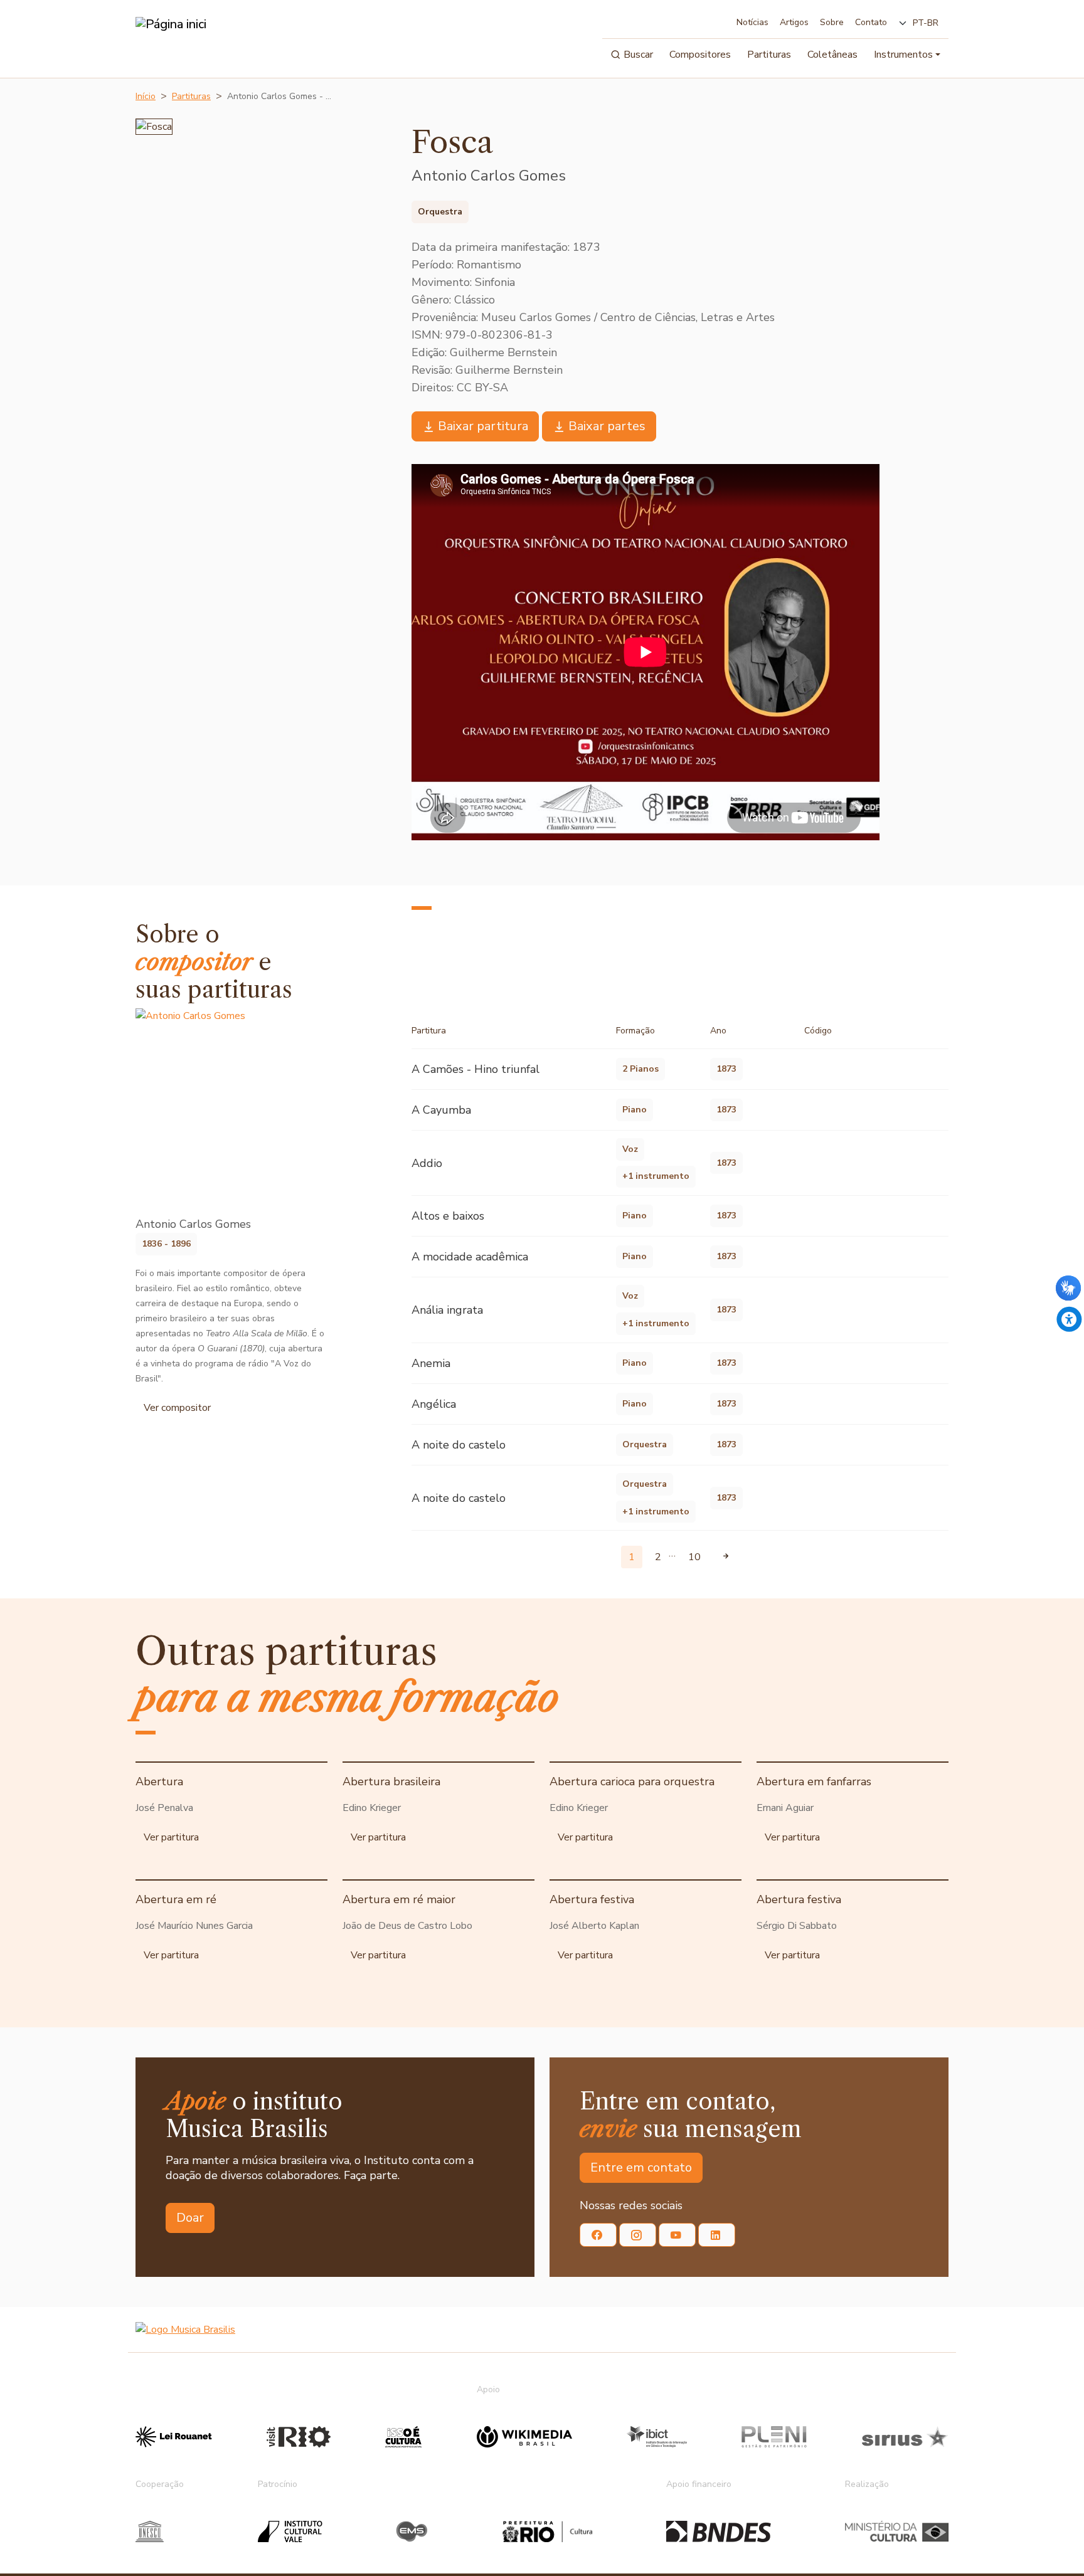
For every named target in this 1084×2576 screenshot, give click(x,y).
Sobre (832, 22)
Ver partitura (171, 1837)
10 (694, 1557)
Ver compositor (177, 1408)
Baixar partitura (483, 426)
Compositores (700, 55)
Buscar (638, 55)
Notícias (752, 22)
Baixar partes (607, 426)
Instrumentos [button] (903, 55)
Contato (871, 22)
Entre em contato (641, 2167)
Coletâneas (832, 55)
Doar (190, 2218)
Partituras (769, 55)
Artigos (794, 22)
